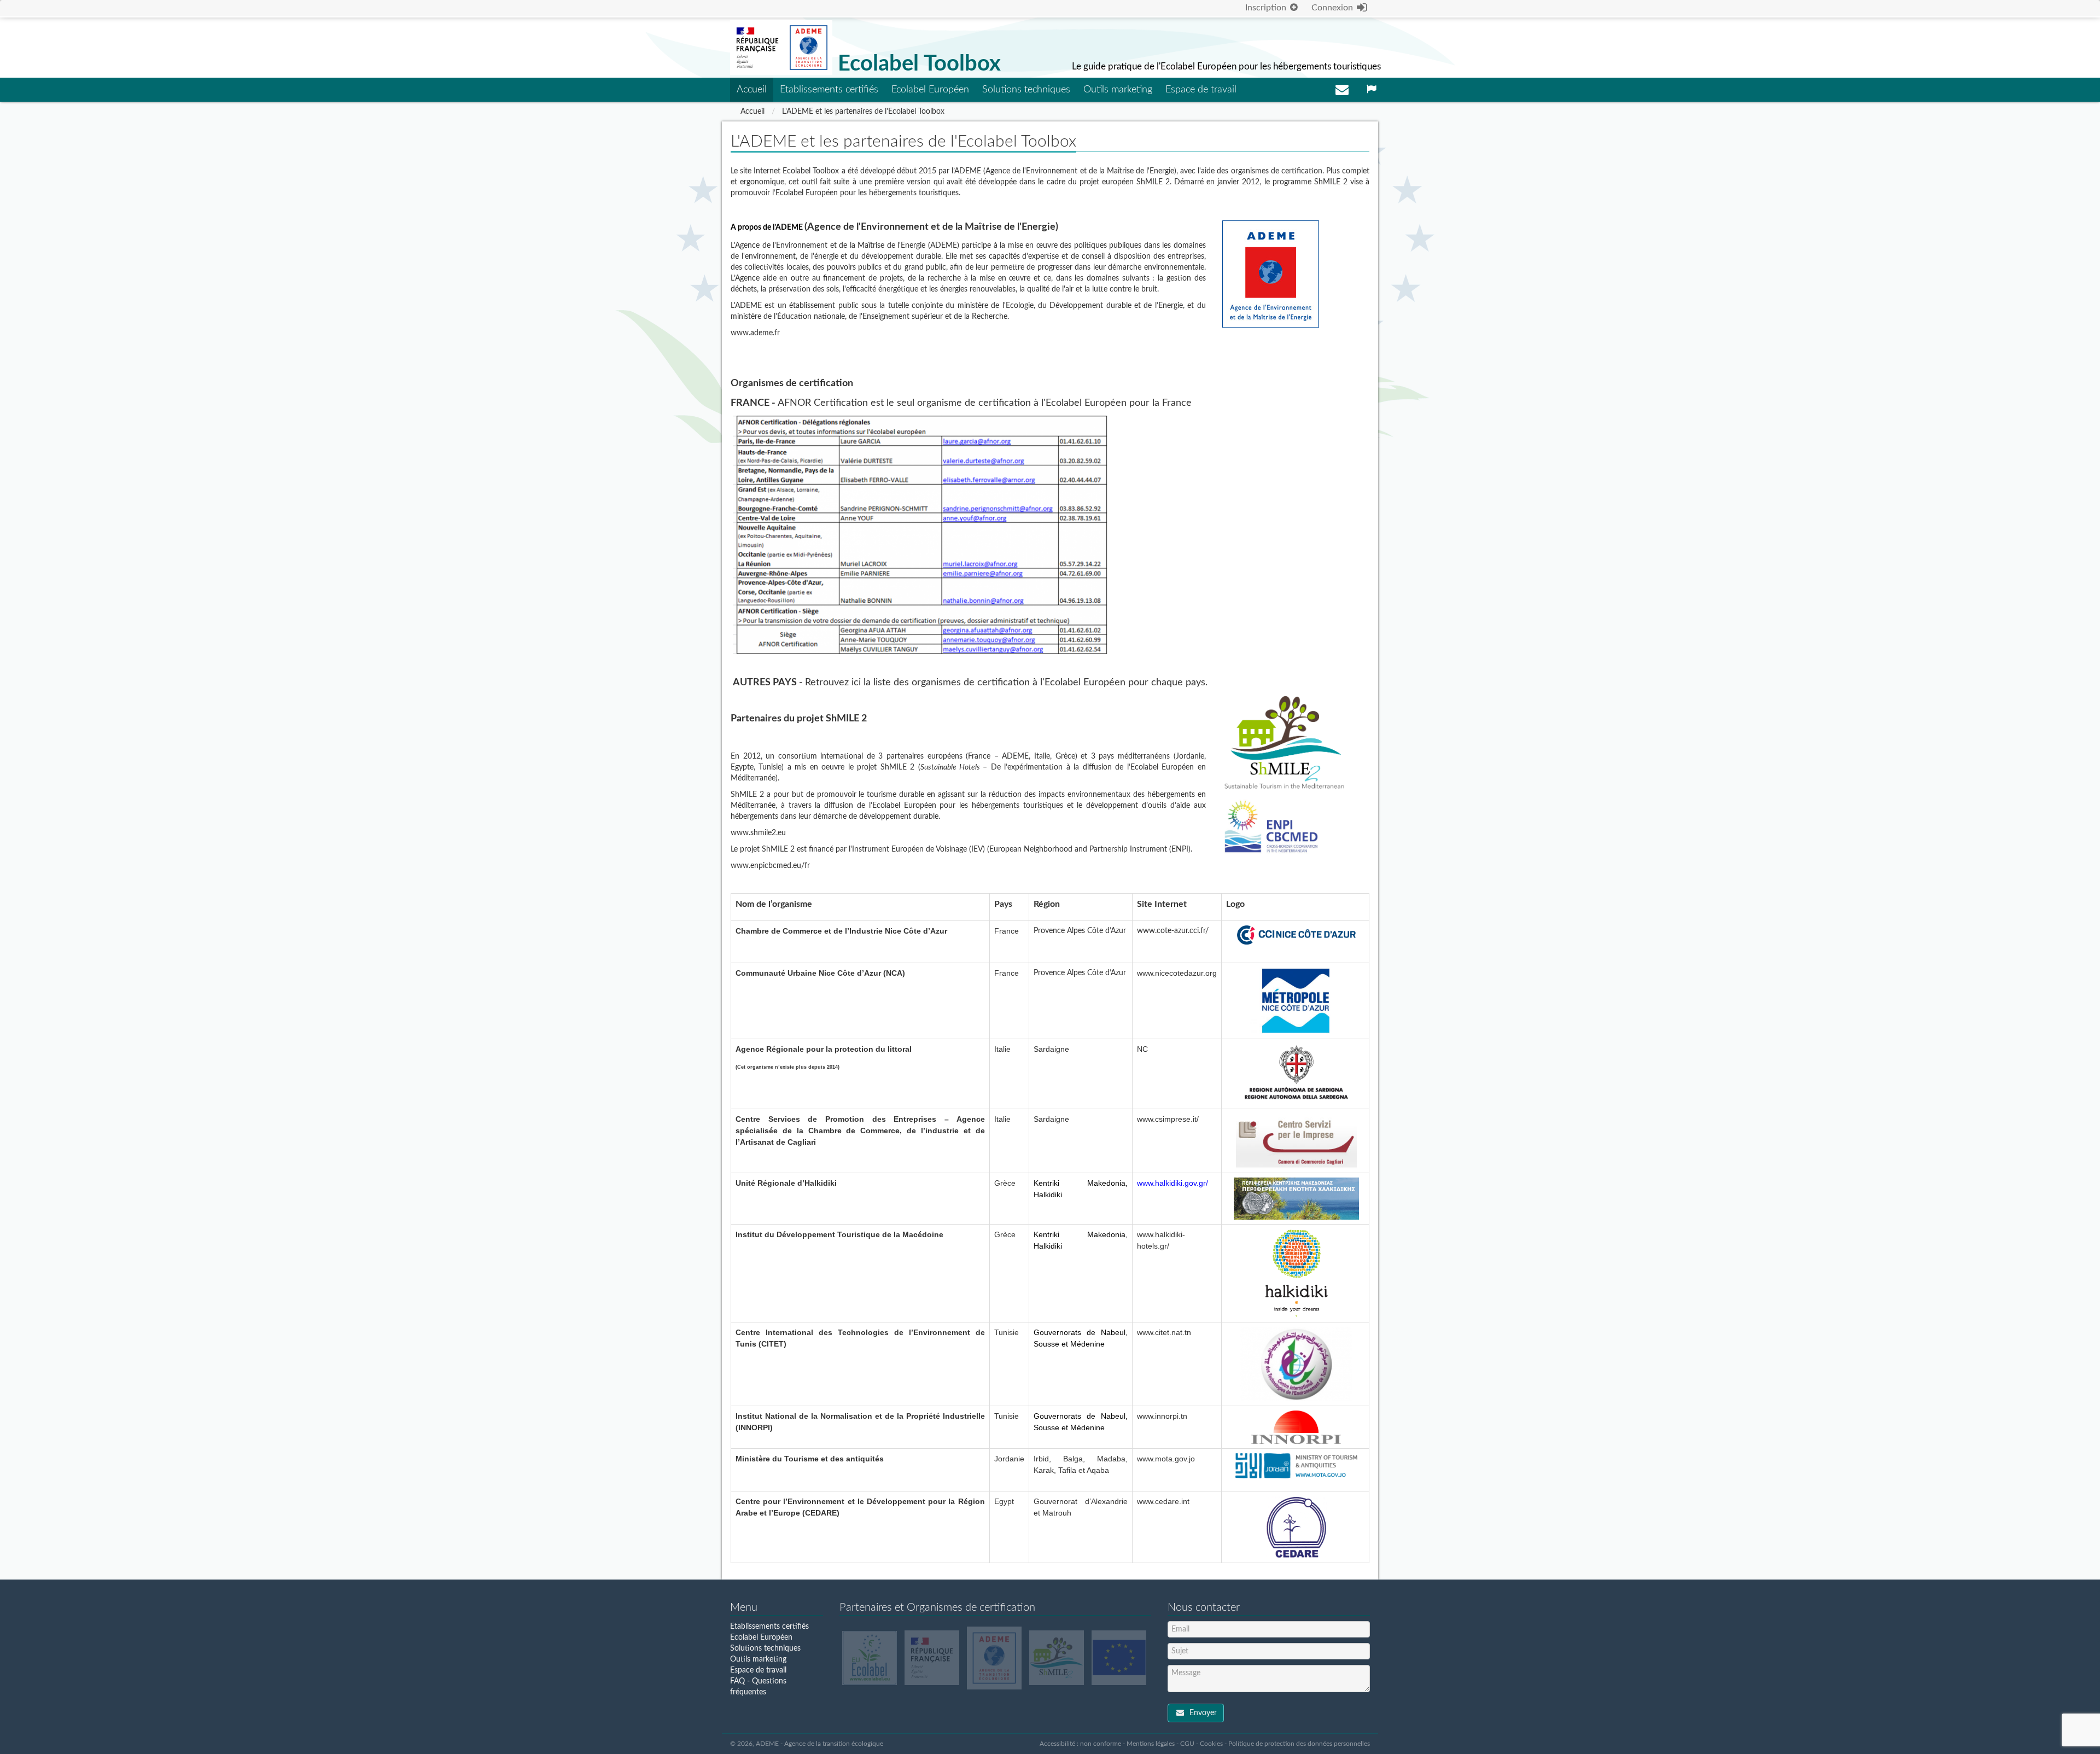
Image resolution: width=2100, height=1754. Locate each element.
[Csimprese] (1296, 1141)
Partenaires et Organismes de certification (937, 1607)
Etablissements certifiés (829, 90)
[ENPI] (1272, 827)
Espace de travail (1201, 90)
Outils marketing (1118, 90)
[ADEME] (1271, 274)
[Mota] (1296, 1466)
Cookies (1211, 1744)
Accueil (752, 90)
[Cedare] (1296, 1527)
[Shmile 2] (1057, 1658)
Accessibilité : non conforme (1080, 1744)
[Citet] (1296, 1364)
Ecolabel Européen (930, 90)
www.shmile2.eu (758, 833)
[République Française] (932, 1658)
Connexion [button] (1333, 8)
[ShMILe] (1284, 747)
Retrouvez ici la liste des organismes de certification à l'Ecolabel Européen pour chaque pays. (1006, 683)
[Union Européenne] (1119, 1658)
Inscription (1267, 8)
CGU (1187, 1744)
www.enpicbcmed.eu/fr (770, 866)
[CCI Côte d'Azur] (1296, 935)
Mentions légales (1151, 1744)
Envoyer (1202, 1713)
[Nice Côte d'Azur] (1296, 1001)
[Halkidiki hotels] (1296, 1273)
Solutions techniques (1026, 90)
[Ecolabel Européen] (870, 1658)
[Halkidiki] (1296, 1198)
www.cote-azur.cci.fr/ (1173, 931)
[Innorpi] (1296, 1427)
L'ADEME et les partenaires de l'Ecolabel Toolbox (863, 112)
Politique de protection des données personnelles (1299, 1744)
